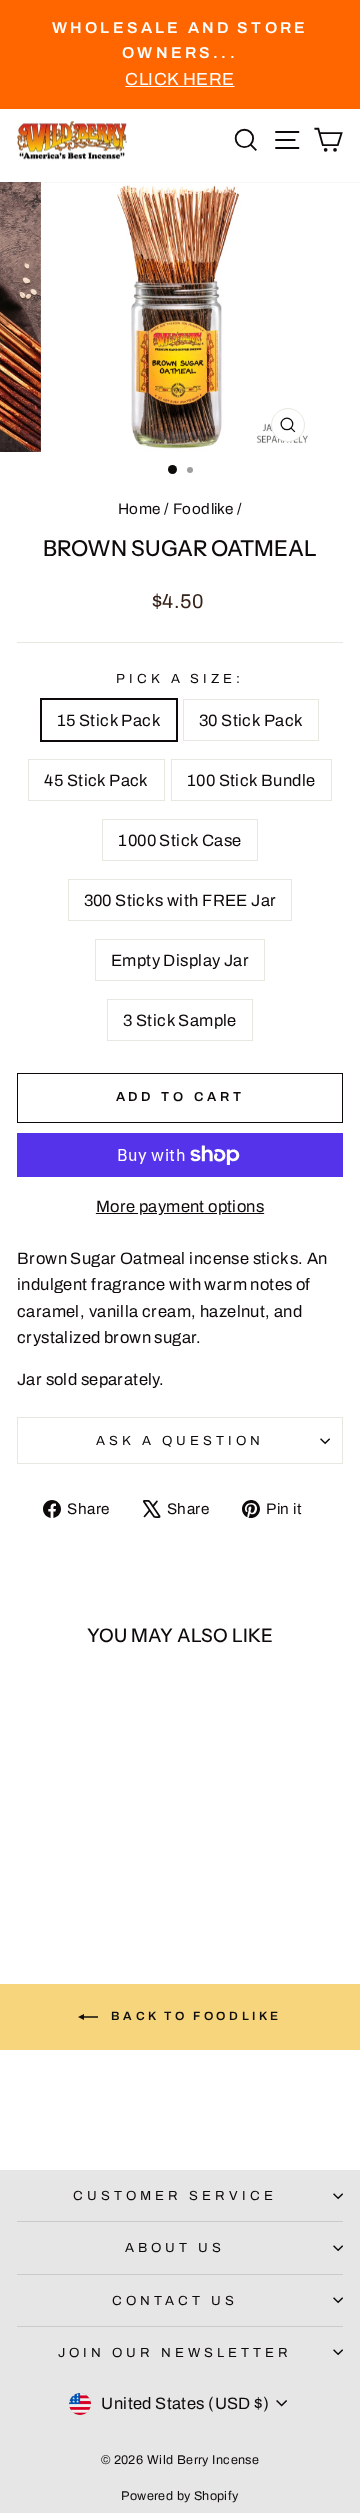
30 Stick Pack (251, 720)
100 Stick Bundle (251, 780)
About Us (175, 2247)
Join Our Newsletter (175, 2352)
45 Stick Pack (96, 780)
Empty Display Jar (180, 960)
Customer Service (175, 2195)
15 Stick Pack (109, 720)
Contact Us (175, 2300)
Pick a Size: (180, 678)
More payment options (180, 1206)
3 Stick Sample (180, 1020)
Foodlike (203, 509)
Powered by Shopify (179, 2496)
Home (139, 509)
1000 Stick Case (179, 840)
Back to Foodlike (194, 2016)
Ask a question (180, 1440)
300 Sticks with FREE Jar (180, 900)
